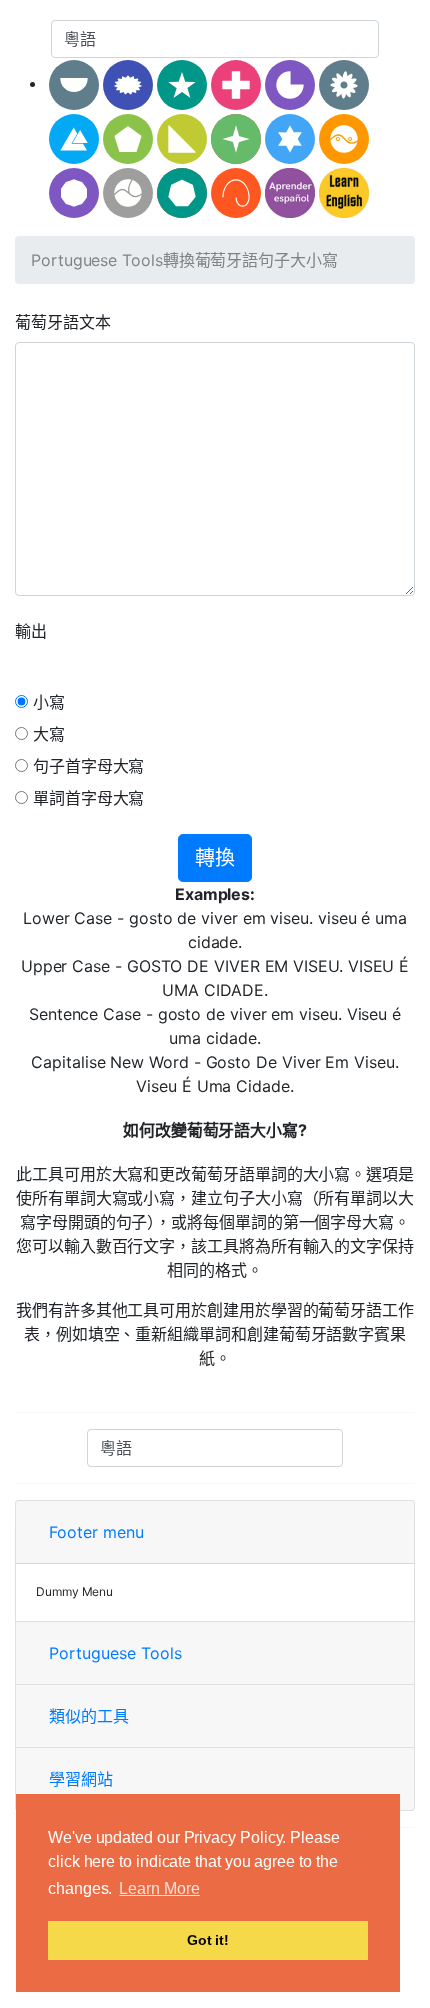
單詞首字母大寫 (86, 798)
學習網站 (81, 1779)
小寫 (46, 702)
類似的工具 (89, 1716)
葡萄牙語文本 (63, 322)
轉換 (215, 858)
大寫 (46, 734)
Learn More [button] (159, 1888)
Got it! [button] (208, 1940)
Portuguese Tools (97, 260)
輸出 (31, 631)
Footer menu (96, 1532)
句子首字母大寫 (86, 766)
